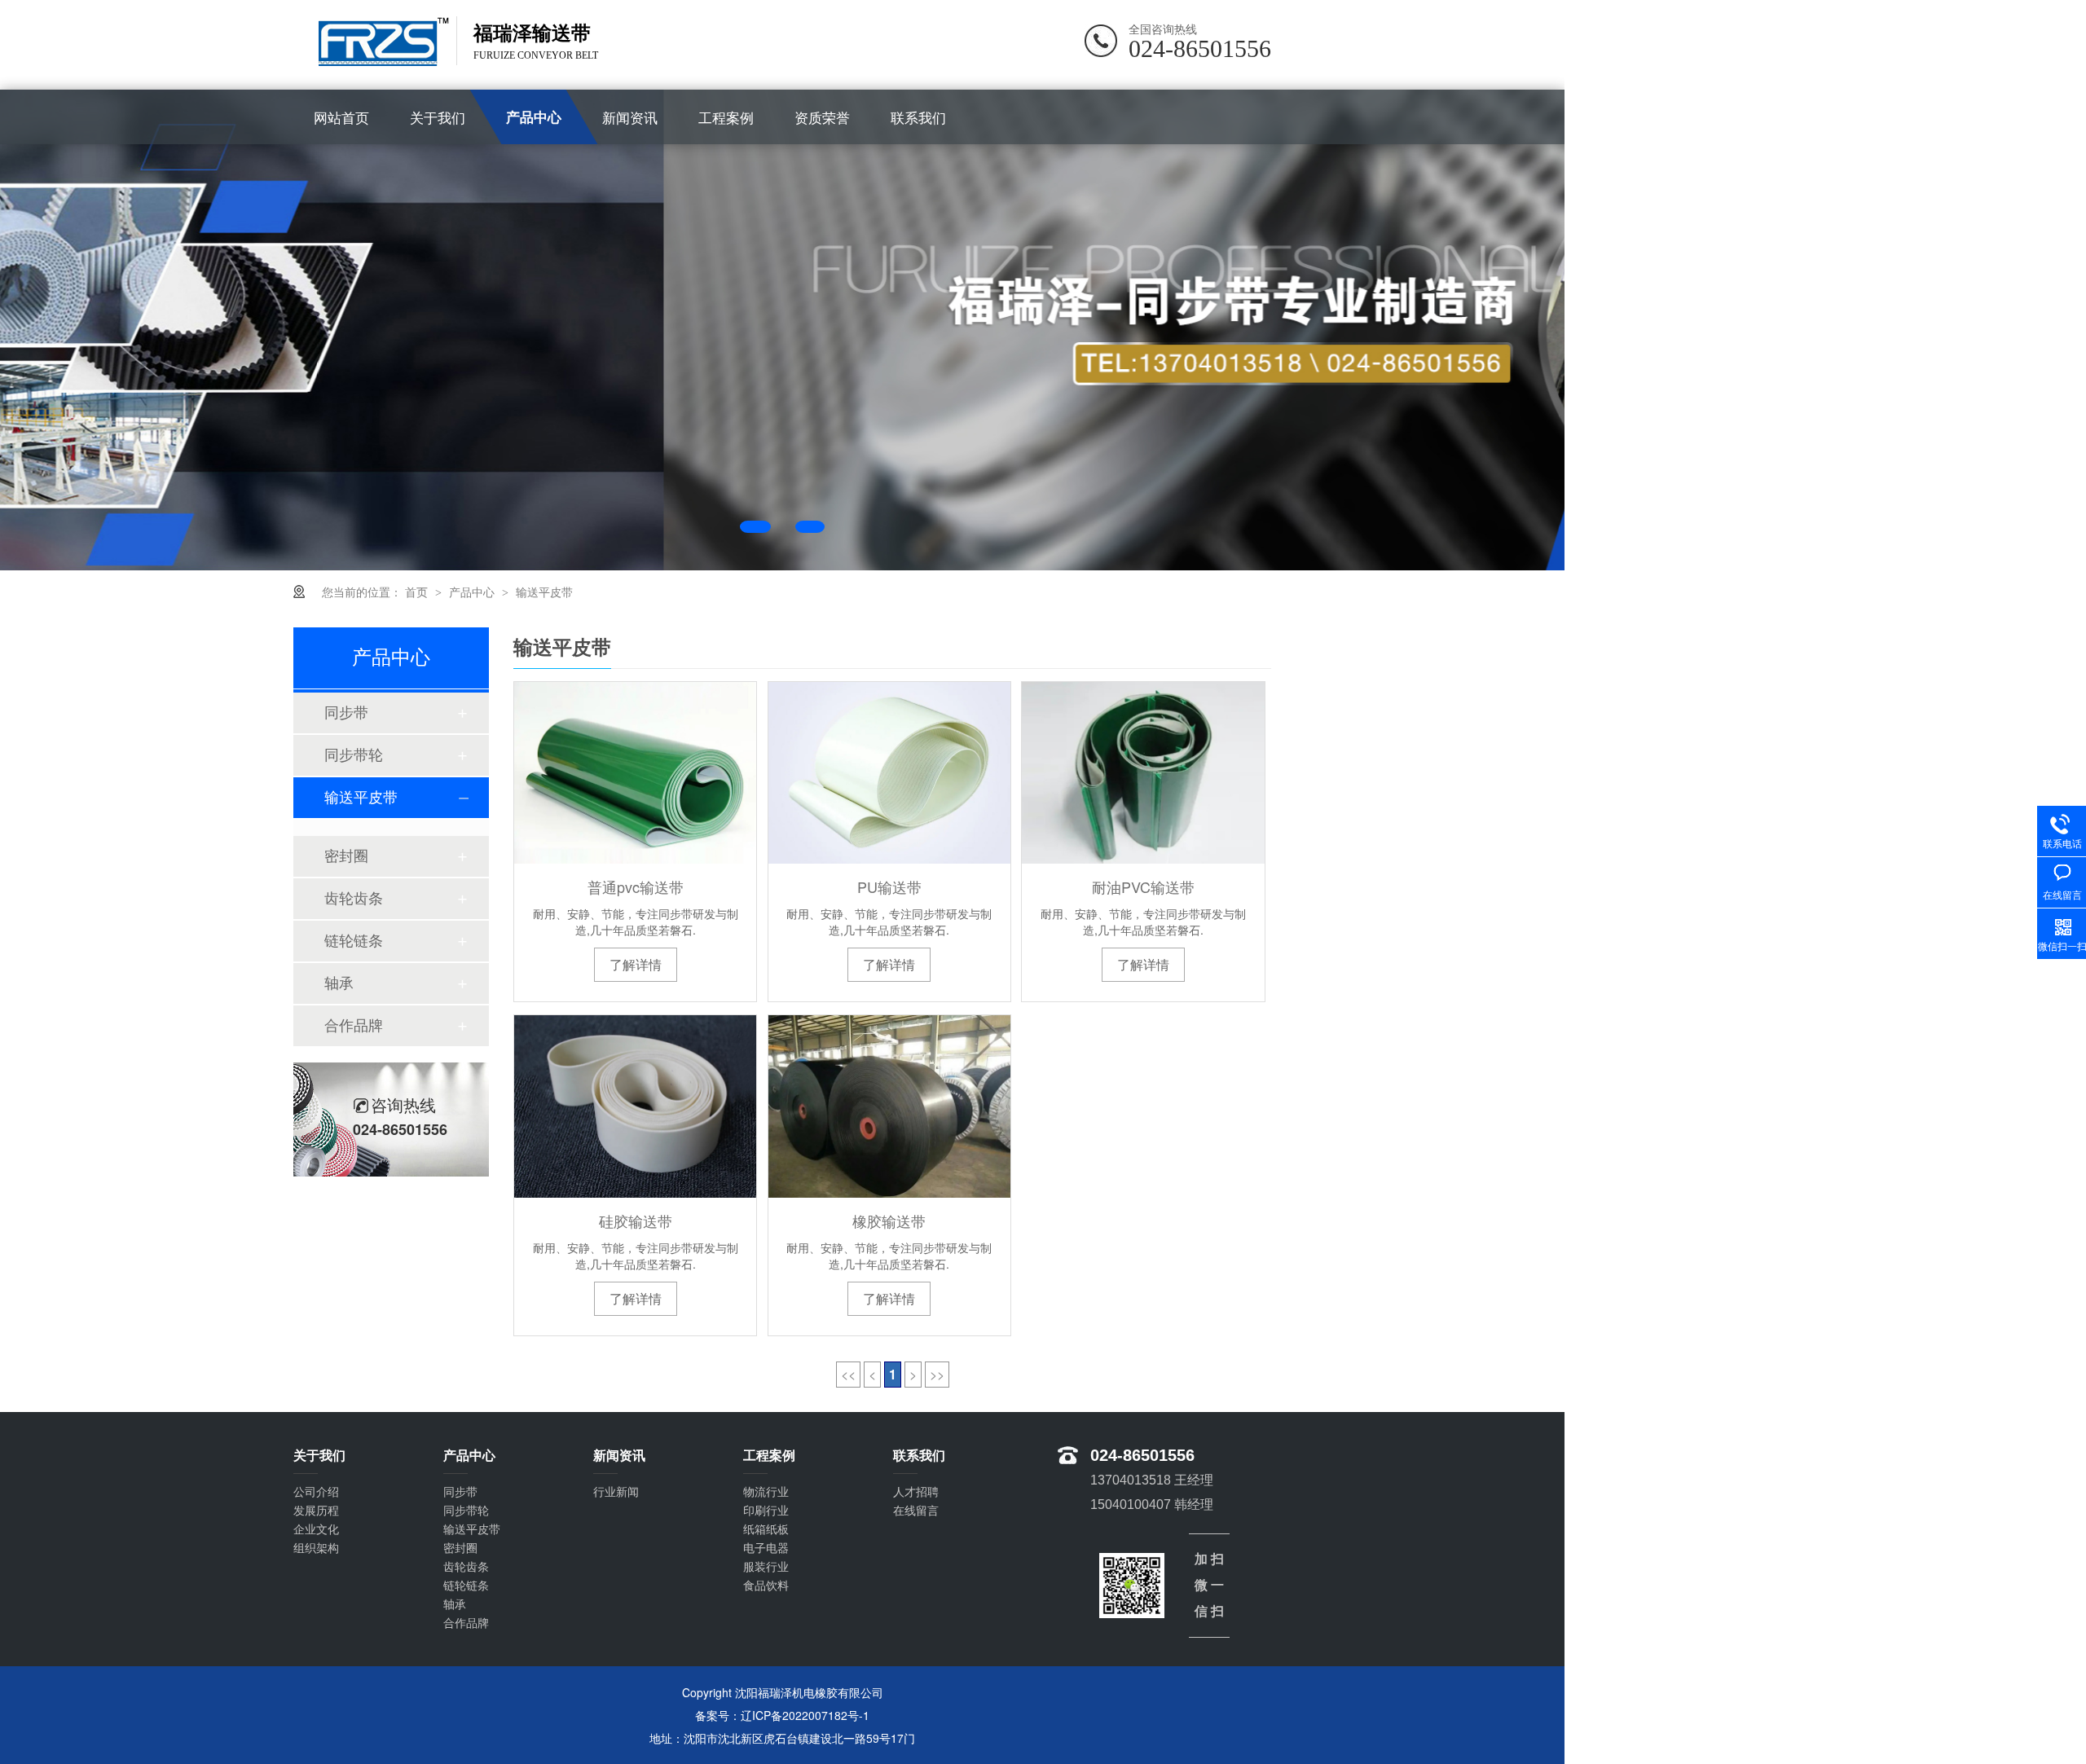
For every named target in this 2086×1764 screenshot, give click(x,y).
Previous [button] (108, 327)
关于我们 (438, 117)
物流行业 (766, 1492)
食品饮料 (766, 1586)
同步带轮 (354, 755)
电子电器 (766, 1548)
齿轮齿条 (354, 899)
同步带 (346, 713)
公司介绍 (316, 1492)
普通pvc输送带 (636, 886)
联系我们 (918, 117)
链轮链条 (354, 941)
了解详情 (636, 964)
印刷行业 (766, 1511)
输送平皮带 (544, 592)
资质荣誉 (822, 117)
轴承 (339, 983)
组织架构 (316, 1548)
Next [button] (1457, 327)
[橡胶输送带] (889, 1106)
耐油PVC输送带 (1143, 886)
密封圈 (346, 856)
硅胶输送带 (636, 1221)
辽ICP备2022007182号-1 (805, 1715)
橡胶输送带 (889, 1221)
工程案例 (726, 117)
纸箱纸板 (766, 1529)
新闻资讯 (630, 117)
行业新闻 (616, 1492)
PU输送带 (889, 886)
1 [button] (764, 527)
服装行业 (766, 1567)
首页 (418, 592)
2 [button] (819, 527)
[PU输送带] (889, 773)
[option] (782, 330)
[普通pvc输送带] (635, 773)
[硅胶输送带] (635, 1106)
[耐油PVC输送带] (1143, 773)
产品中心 (534, 117)
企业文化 (316, 1529)
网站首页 (341, 117)
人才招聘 (916, 1492)
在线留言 (916, 1511)
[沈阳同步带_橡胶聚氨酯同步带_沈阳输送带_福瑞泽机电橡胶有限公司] (375, 41)
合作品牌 (354, 1026)
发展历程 (316, 1511)
